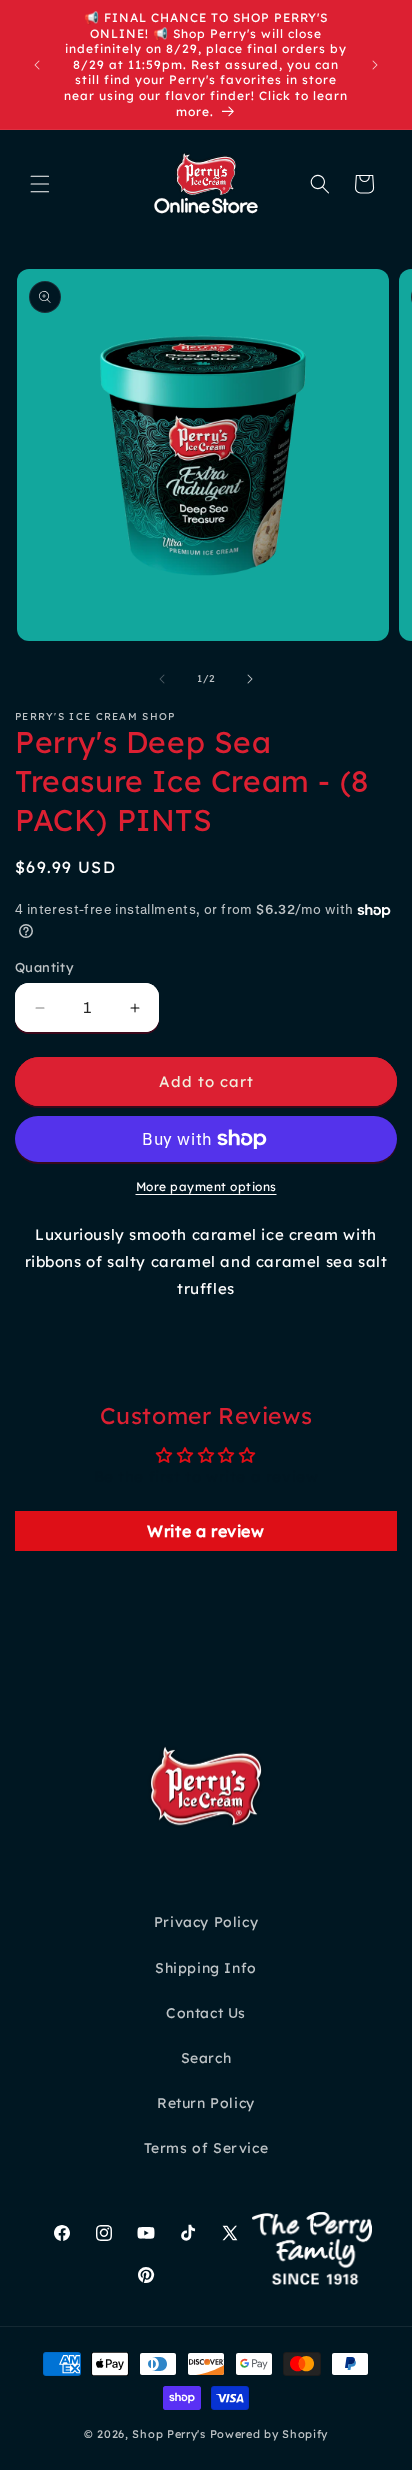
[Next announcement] (375, 65)
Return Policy (206, 2103)
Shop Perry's (168, 2434)
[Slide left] (162, 679)
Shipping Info (206, 1968)
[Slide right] (250, 679)
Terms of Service (206, 2148)
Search (206, 2058)
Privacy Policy (206, 1922)
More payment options (206, 1186)
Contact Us (206, 2013)
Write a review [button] (205, 1531)
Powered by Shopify (269, 2434)
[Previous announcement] (37, 65)
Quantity (44, 967)
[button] (40, 184)
